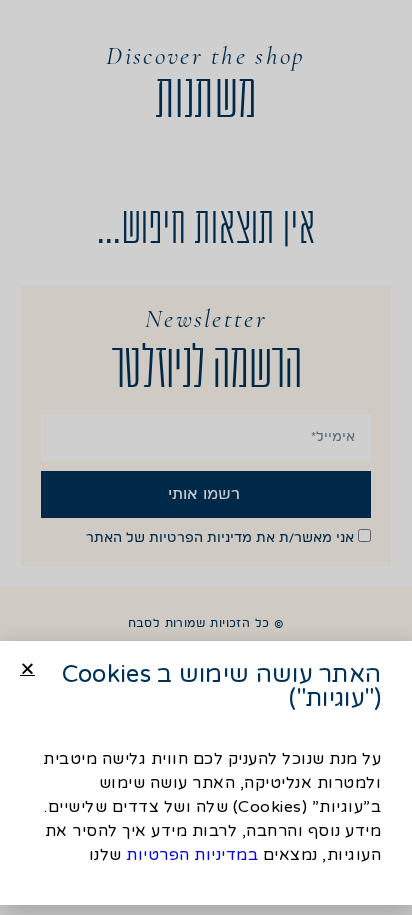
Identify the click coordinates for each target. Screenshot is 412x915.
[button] (27, 668)
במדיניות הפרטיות (192, 855)
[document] (206, 457)
